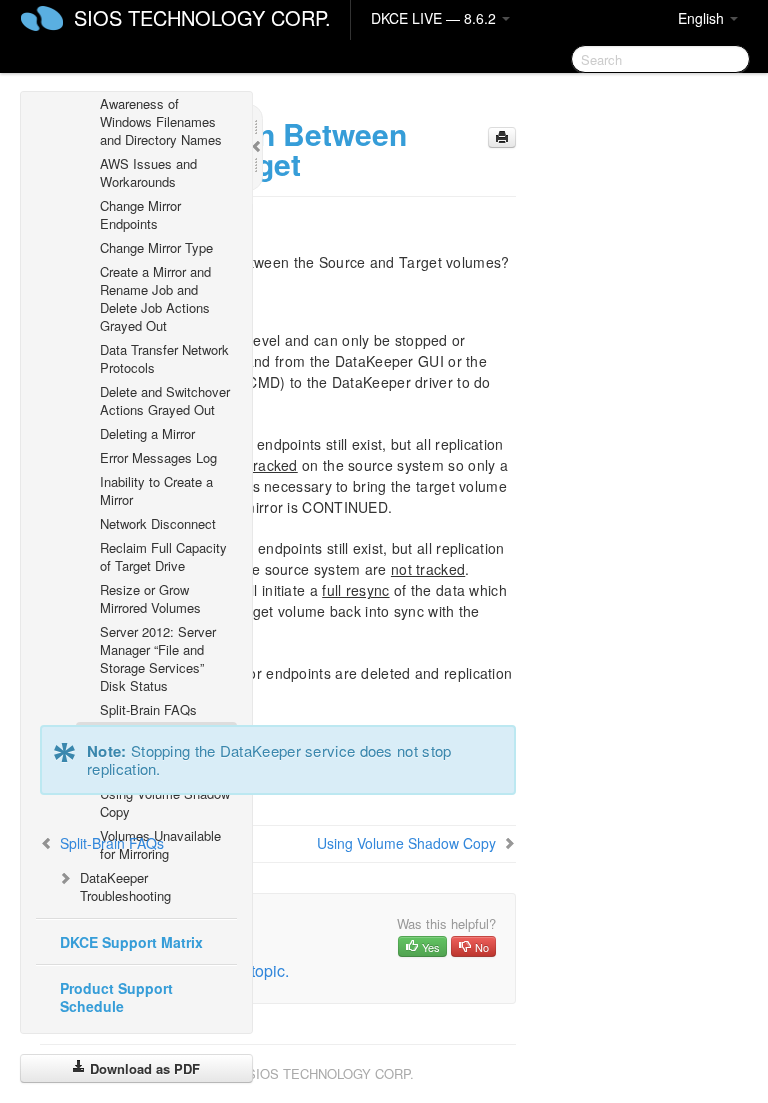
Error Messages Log (158, 457)
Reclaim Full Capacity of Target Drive (163, 556)
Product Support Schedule (116, 997)
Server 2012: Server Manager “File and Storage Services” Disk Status (158, 658)
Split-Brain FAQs (148, 709)
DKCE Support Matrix (131, 942)
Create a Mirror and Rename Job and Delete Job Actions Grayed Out (155, 298)
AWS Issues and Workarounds (148, 172)
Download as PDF (143, 1068)
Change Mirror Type (156, 247)
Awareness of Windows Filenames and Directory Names (161, 121)
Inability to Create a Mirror (156, 490)
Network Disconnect (158, 523)
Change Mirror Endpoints (140, 214)
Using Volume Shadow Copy (165, 802)
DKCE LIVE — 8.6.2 (435, 18)
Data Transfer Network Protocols (164, 358)
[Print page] (502, 137)
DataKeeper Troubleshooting (125, 886)
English (703, 18)
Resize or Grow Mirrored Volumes (150, 598)
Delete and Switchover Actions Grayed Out (165, 400)
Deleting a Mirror (147, 433)
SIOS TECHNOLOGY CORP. (202, 17)
